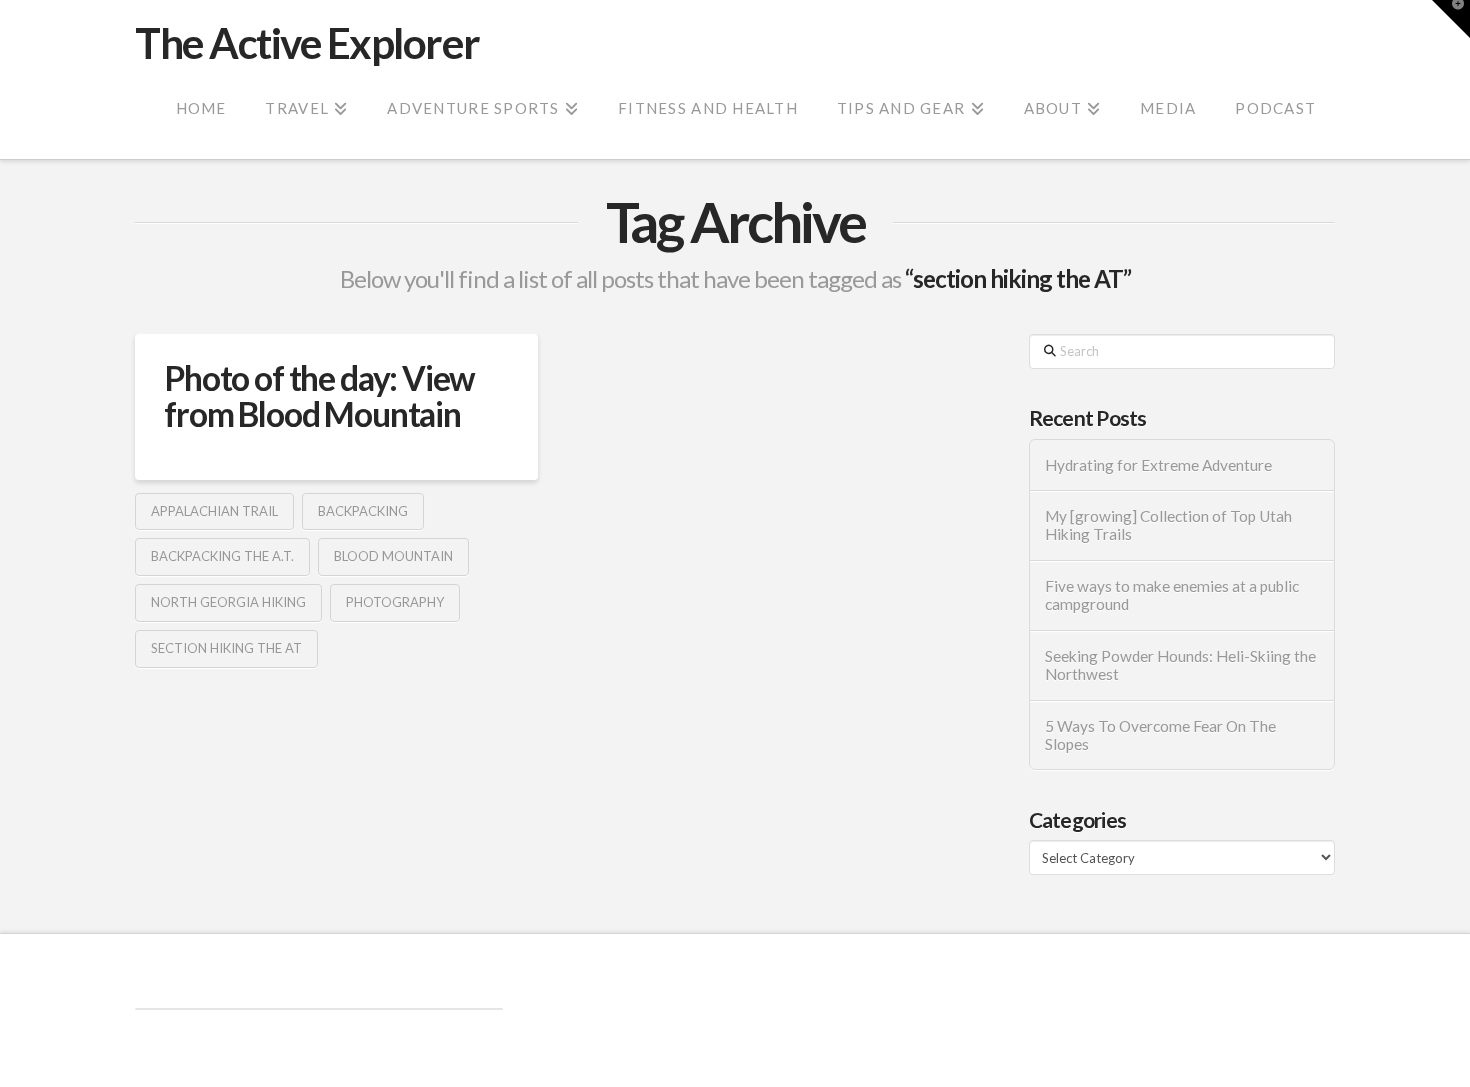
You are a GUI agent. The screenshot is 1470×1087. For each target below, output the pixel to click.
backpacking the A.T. (222, 556)
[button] (1451, 19)
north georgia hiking (228, 602)
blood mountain (393, 556)
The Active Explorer (307, 43)
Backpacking (363, 511)
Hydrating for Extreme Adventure (1158, 465)
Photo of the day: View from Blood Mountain (319, 395)
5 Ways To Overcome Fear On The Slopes (1160, 735)
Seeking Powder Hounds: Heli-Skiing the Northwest (1180, 665)
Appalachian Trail (214, 511)
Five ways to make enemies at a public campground (1172, 595)
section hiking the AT (226, 648)
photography (395, 602)
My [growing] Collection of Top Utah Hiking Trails (1168, 525)
